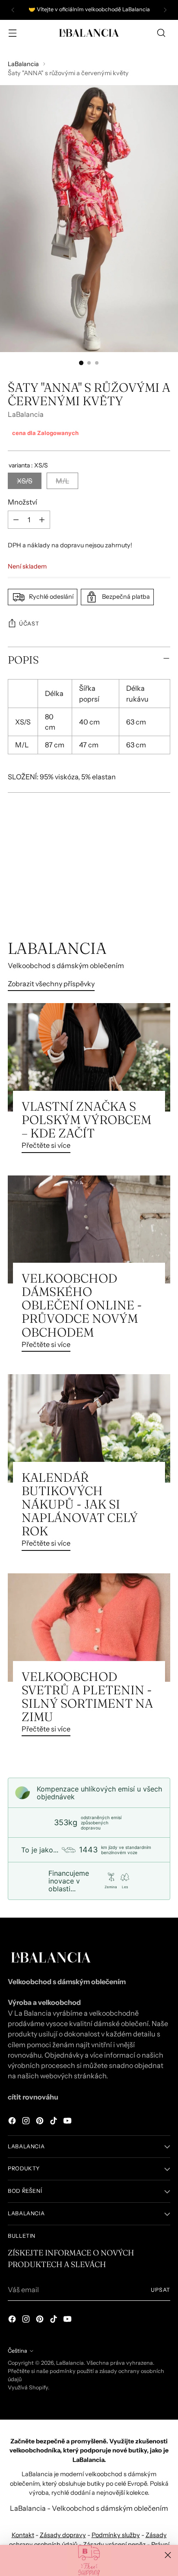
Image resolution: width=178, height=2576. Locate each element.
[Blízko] (168, 2555)
